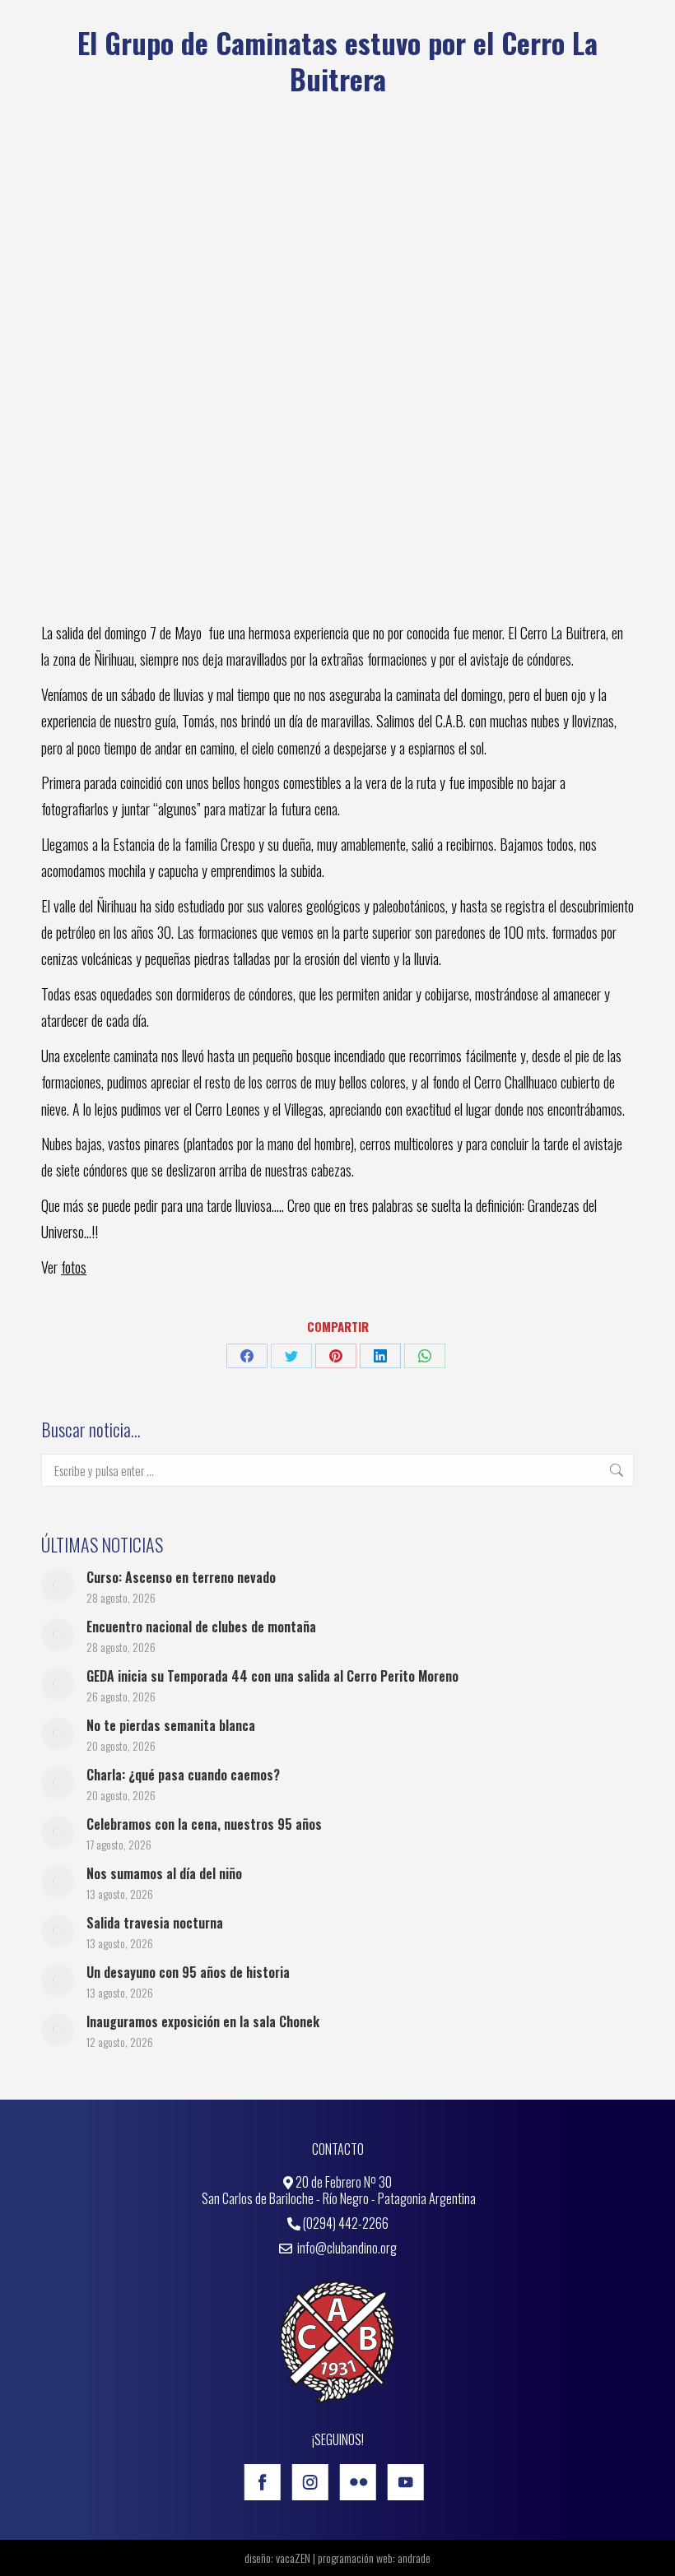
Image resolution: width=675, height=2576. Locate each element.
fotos (74, 1267)
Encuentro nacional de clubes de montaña (201, 1627)
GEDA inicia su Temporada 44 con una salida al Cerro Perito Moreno (272, 1676)
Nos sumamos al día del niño (164, 1873)
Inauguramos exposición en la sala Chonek (203, 2021)
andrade (414, 2557)
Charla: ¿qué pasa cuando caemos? (183, 1775)
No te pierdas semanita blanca (171, 1725)
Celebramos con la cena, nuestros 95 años (204, 1824)
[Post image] (58, 1585)
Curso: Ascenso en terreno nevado (181, 1577)
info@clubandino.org (346, 2248)
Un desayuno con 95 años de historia (188, 1972)
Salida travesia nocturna (155, 1923)
